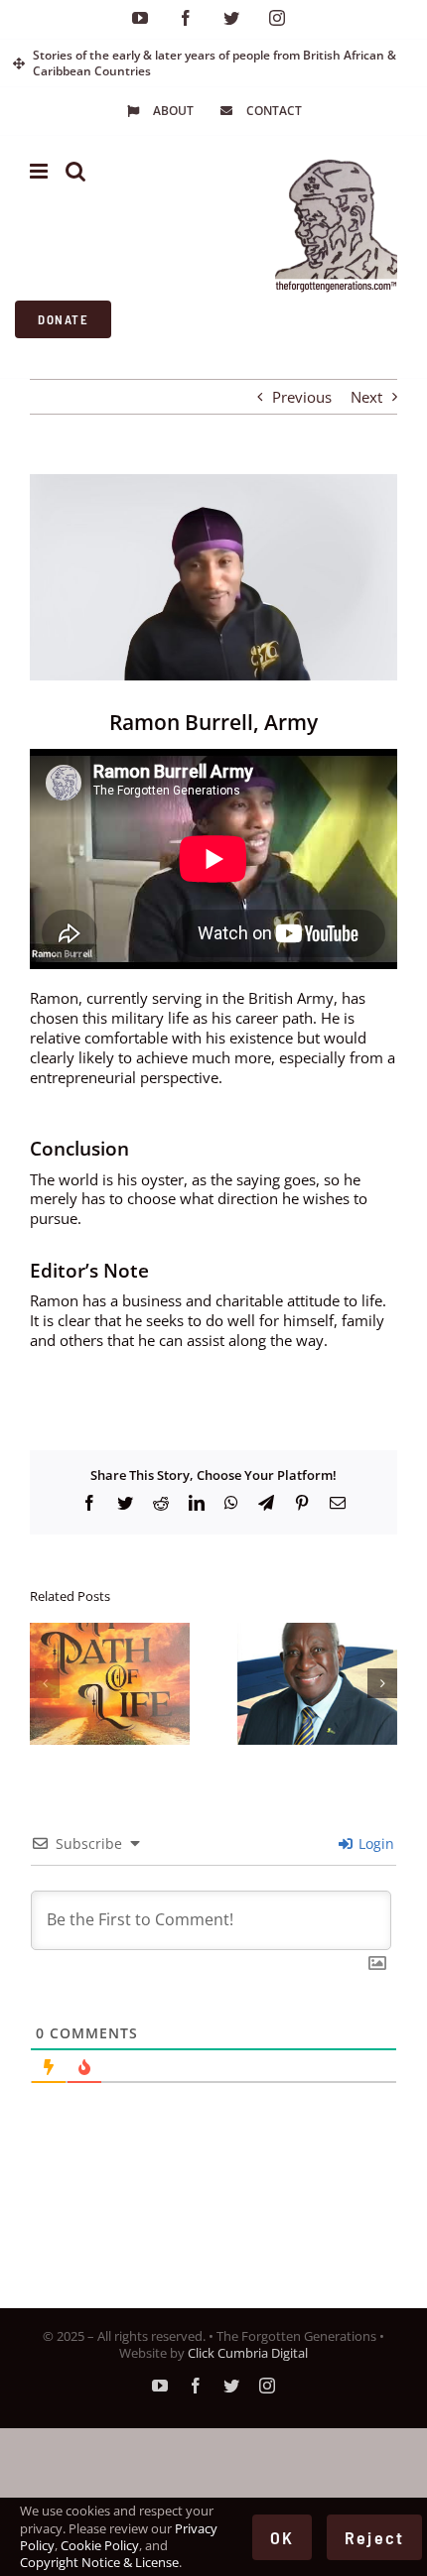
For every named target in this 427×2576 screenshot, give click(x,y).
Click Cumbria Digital (248, 2353)
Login (374, 1843)
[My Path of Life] (110, 1633)
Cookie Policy (100, 2545)
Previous (302, 397)
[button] (45, 1683)
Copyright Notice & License (99, 2562)
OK (282, 2537)
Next (366, 397)
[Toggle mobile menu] (40, 171)
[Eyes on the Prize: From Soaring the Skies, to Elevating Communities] (317, 1633)
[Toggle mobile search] (75, 171)
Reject (374, 2537)
